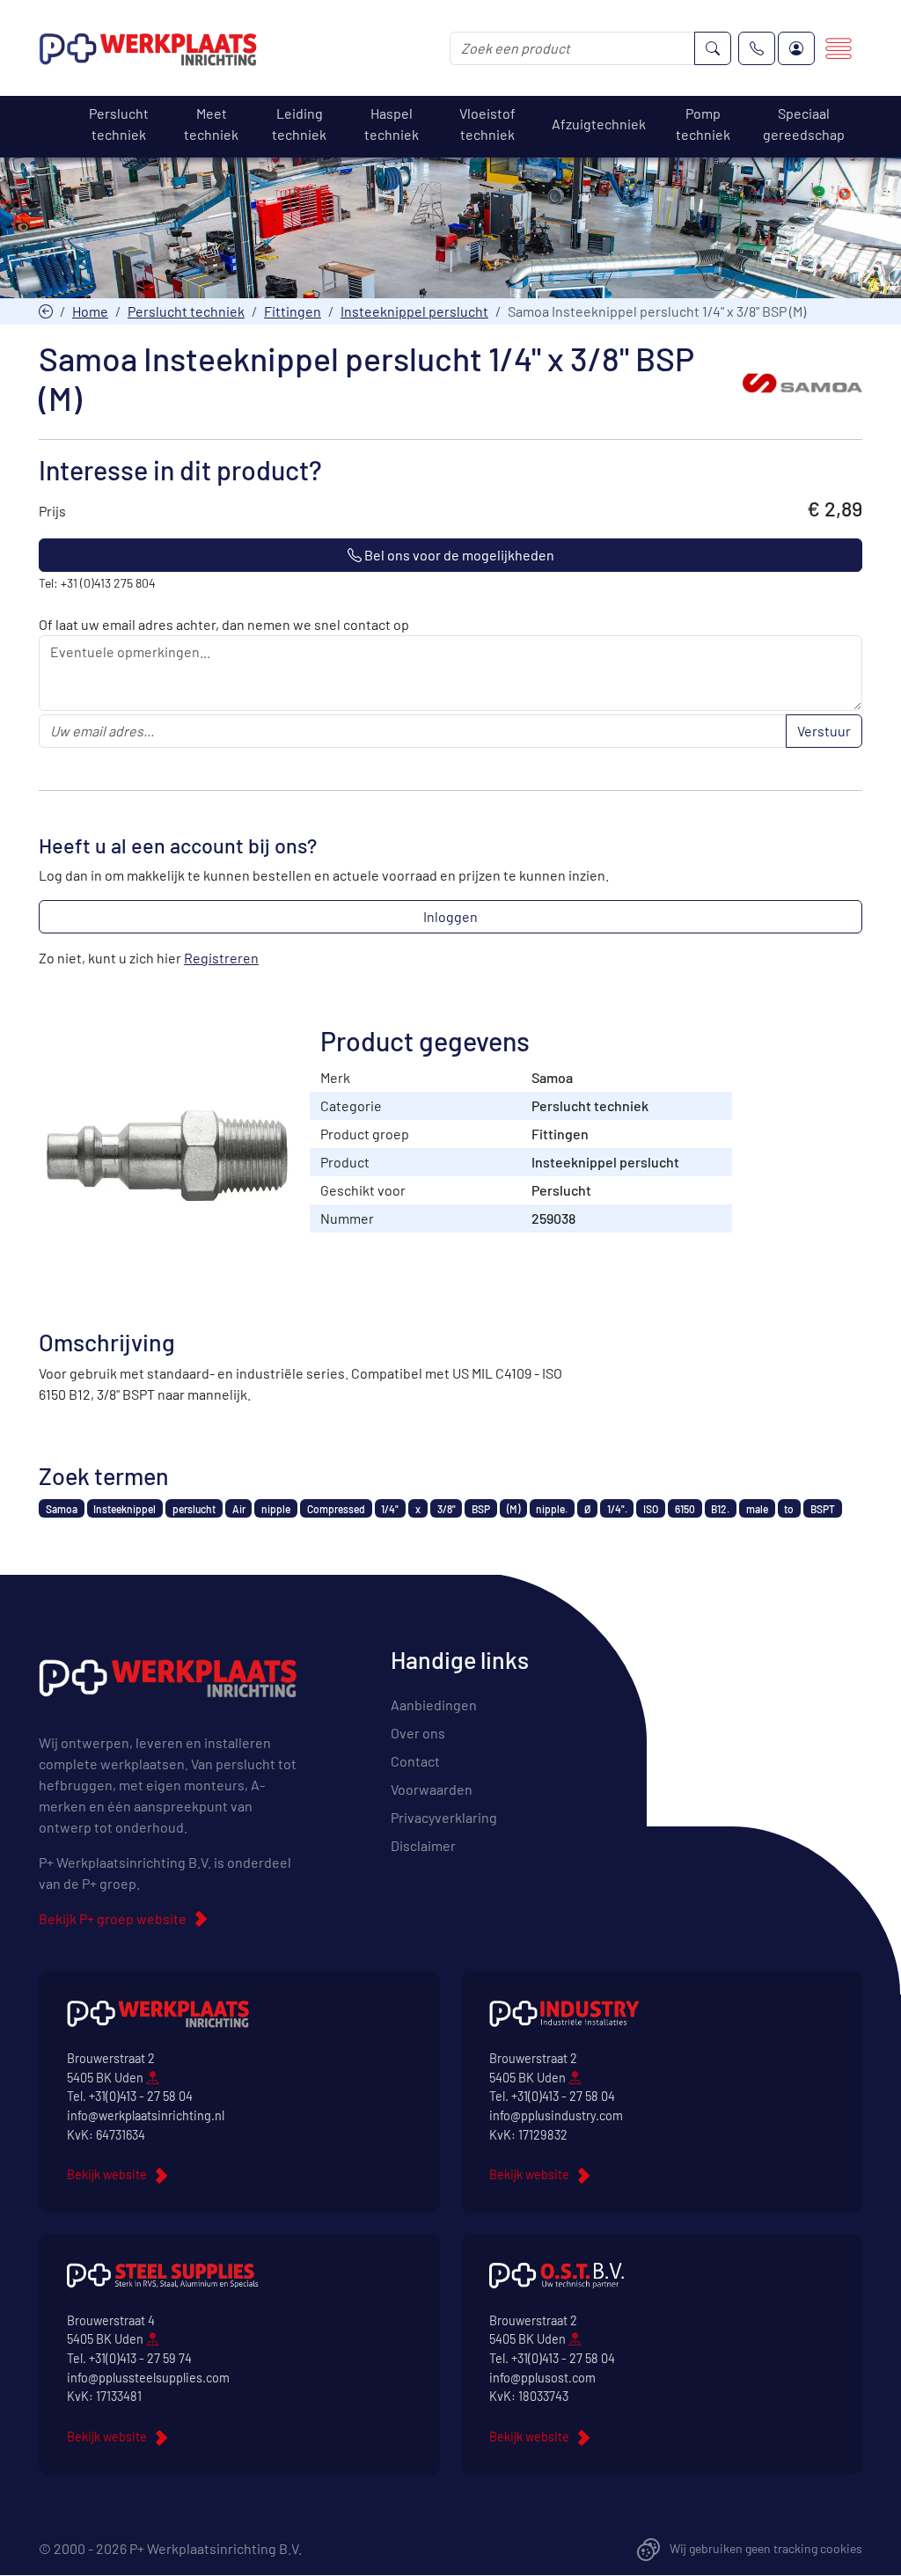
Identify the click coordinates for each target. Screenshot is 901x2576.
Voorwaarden (432, 1789)
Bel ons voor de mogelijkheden (458, 555)
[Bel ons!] (757, 48)
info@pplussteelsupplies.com (148, 2378)
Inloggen (450, 916)
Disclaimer (423, 1845)
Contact (415, 1761)
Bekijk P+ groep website (113, 1918)
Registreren (221, 958)
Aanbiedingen (434, 1705)
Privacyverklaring (444, 1817)
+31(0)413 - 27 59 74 (140, 2358)
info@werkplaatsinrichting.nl (146, 2115)
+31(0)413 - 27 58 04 (141, 2096)
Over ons (418, 1733)
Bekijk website (107, 2174)
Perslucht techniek (186, 311)
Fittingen (293, 311)
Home (90, 311)
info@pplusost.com (542, 2378)
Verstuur (824, 731)
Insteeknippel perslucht (414, 311)
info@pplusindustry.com (556, 2115)
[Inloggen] (796, 48)
